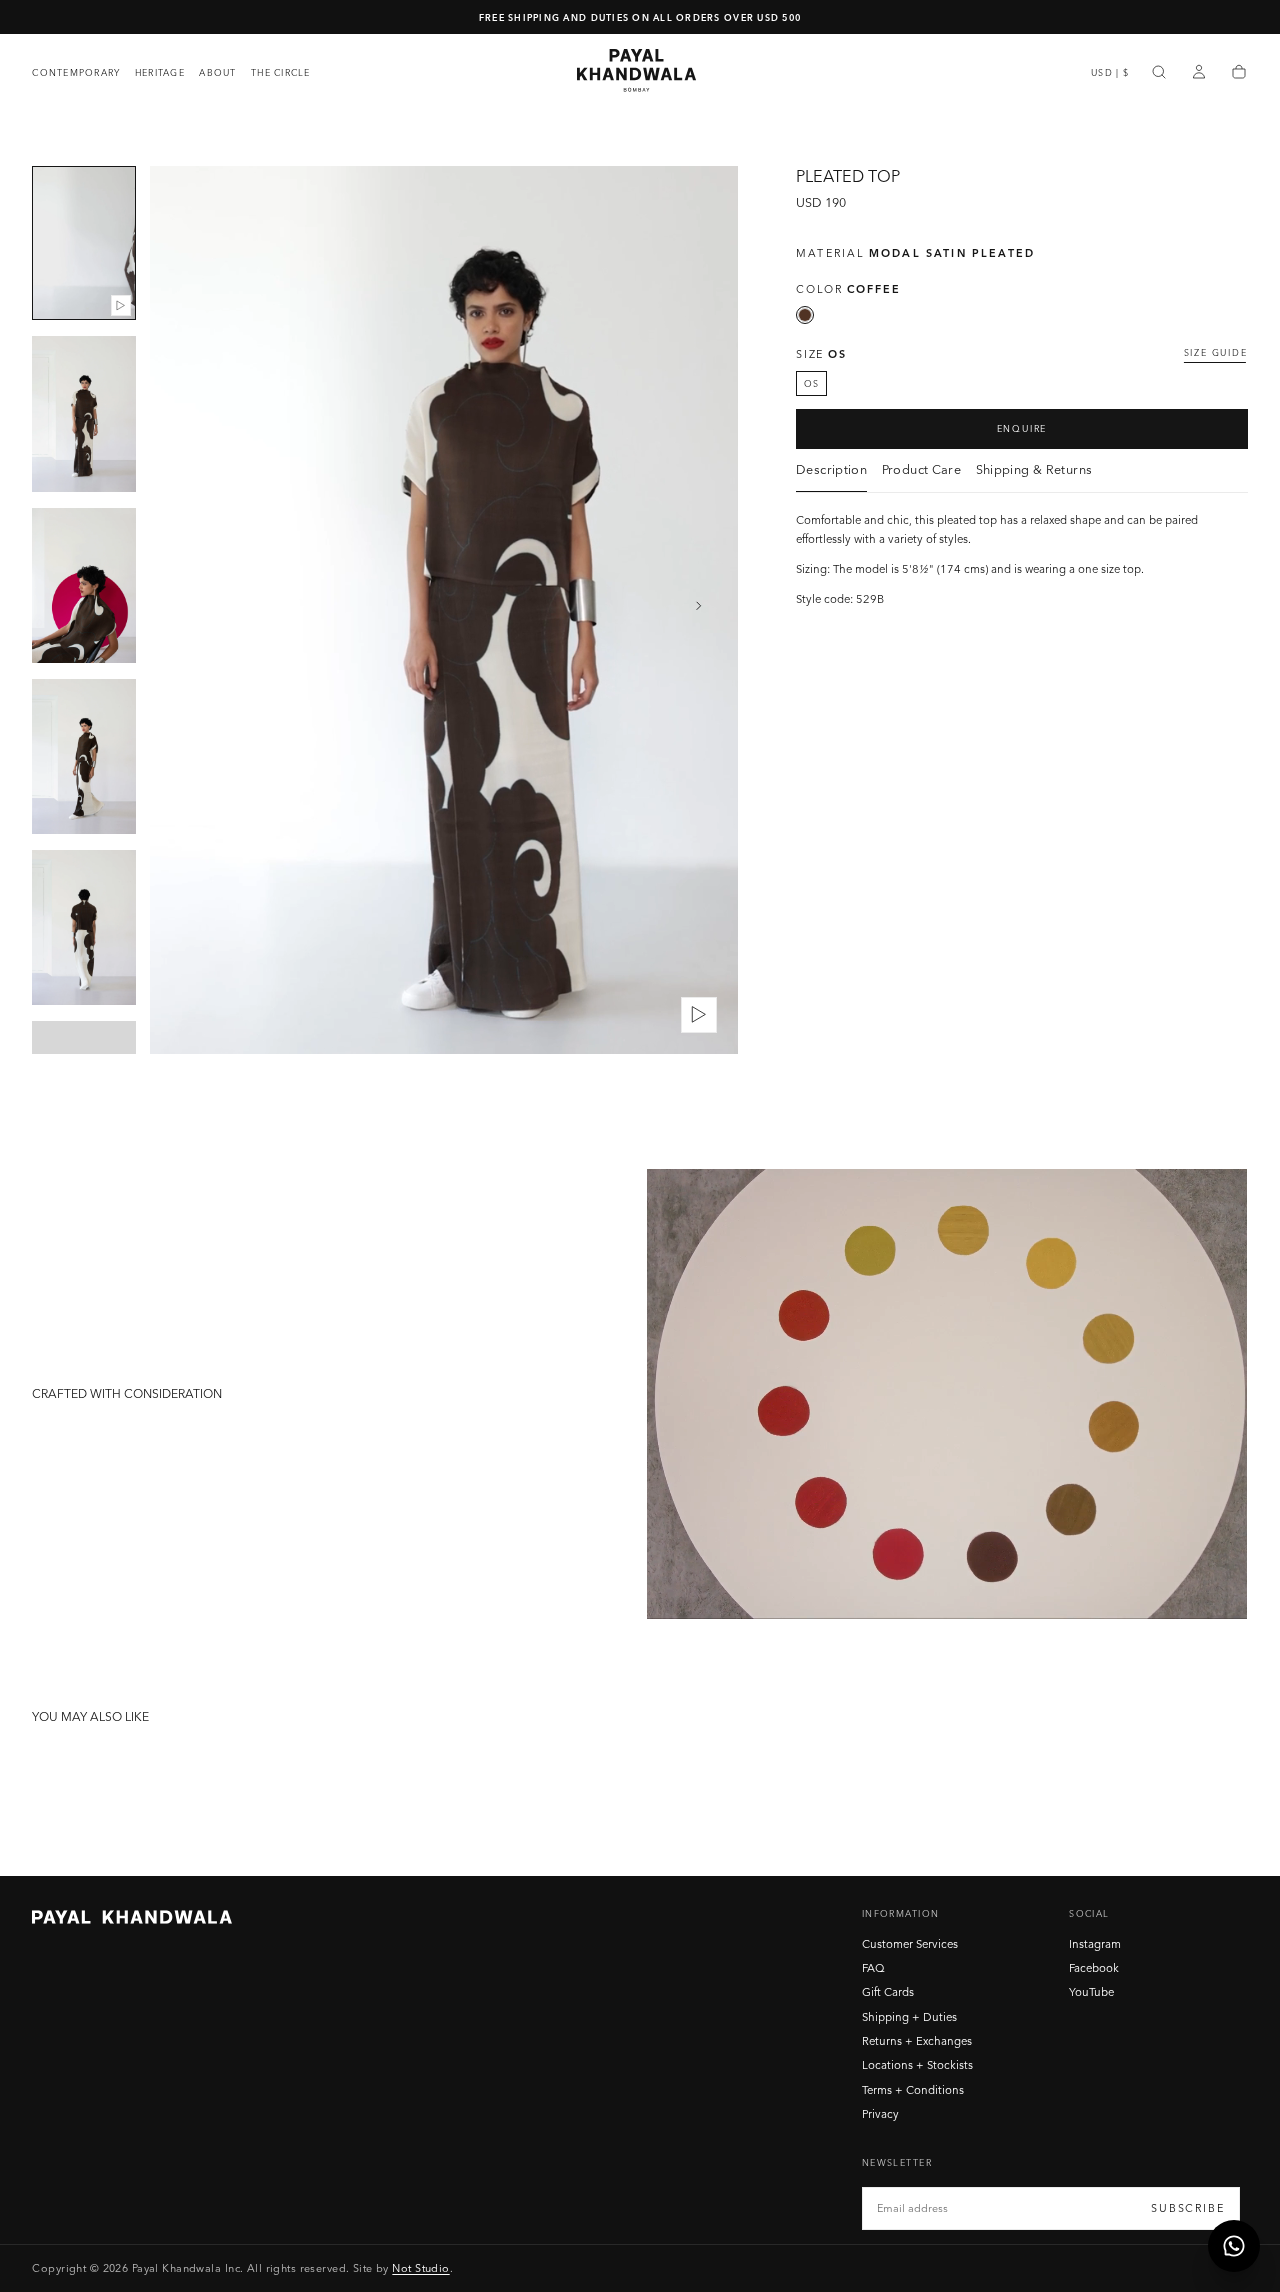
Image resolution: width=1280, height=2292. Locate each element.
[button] (1110, 72)
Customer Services (910, 1944)
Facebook (1094, 1968)
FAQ (873, 1968)
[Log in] (1199, 73)
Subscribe (1187, 2208)
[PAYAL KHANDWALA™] (132, 1917)
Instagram (1095, 1944)
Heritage (160, 72)
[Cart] (1239, 73)
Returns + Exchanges (917, 2041)
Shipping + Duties (909, 2017)
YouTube (1091, 1992)
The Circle (281, 72)
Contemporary (76, 72)
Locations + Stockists (917, 2065)
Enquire (1022, 428)
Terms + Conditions (913, 2090)
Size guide (1216, 352)
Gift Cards (888, 1992)
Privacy (880, 2114)
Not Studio (420, 2268)
